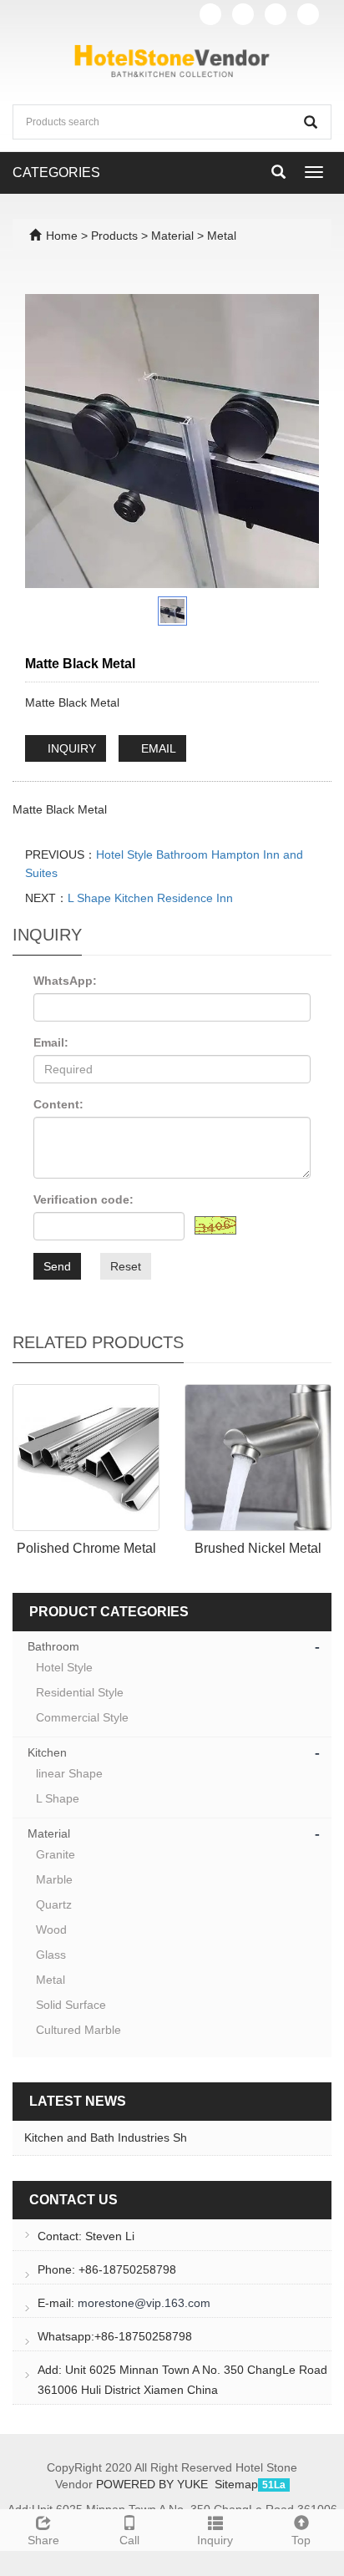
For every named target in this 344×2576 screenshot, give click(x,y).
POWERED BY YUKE (154, 2484)
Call (129, 2540)
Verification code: (83, 1199)
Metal (220, 236)
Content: (58, 1104)
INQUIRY (70, 748)
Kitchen (47, 1752)
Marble (54, 1879)
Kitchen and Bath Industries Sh (106, 2137)
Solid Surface (71, 2005)
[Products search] (311, 122)
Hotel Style (64, 1667)
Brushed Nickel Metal (258, 1548)
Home (62, 236)
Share (43, 2540)
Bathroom (53, 1646)
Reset (126, 1266)
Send (57, 1266)
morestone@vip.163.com (144, 2303)
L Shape (58, 1798)
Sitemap (236, 2484)
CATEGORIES (56, 172)
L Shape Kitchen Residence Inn (150, 898)
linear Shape (69, 1773)
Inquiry (215, 2540)
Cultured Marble (78, 2030)
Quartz (54, 1904)
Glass (51, 1955)
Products (116, 236)
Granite (56, 1854)
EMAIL (157, 748)
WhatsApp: (65, 981)
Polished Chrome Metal (86, 1548)
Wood (51, 1929)
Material (172, 236)
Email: (51, 1042)
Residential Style (80, 1692)
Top (301, 2540)
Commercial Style (82, 1717)
